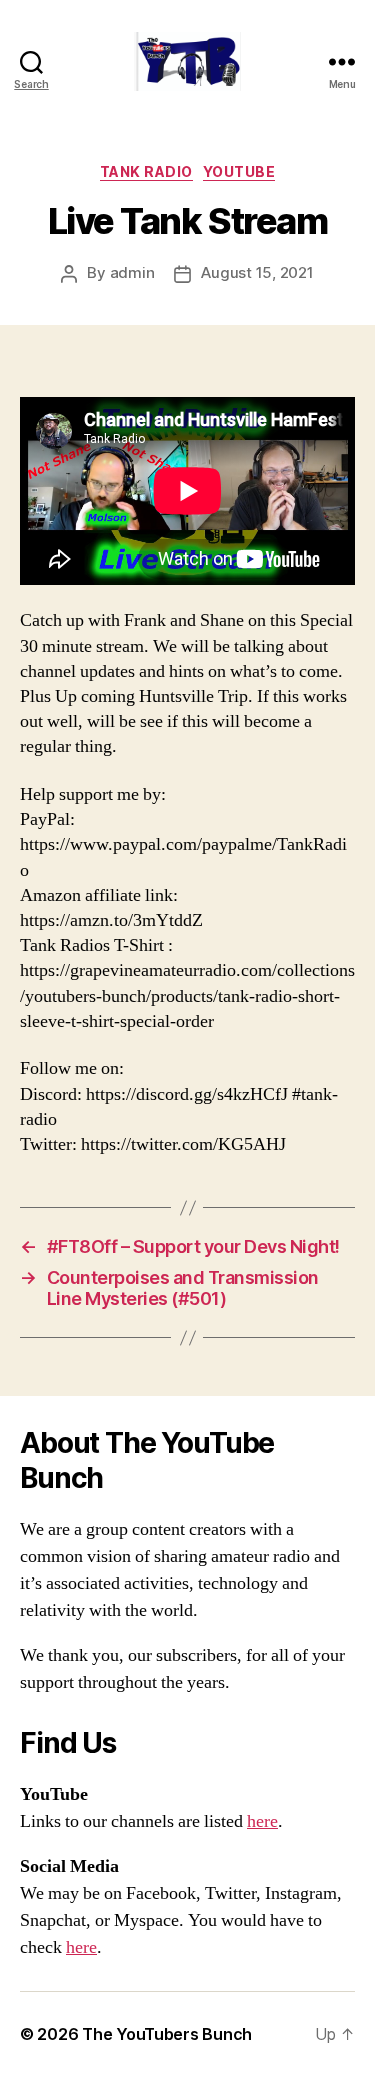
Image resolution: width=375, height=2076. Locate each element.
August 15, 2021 (257, 272)
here (262, 1821)
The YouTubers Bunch (167, 2034)
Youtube (239, 171)
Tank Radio (146, 171)
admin (132, 272)
